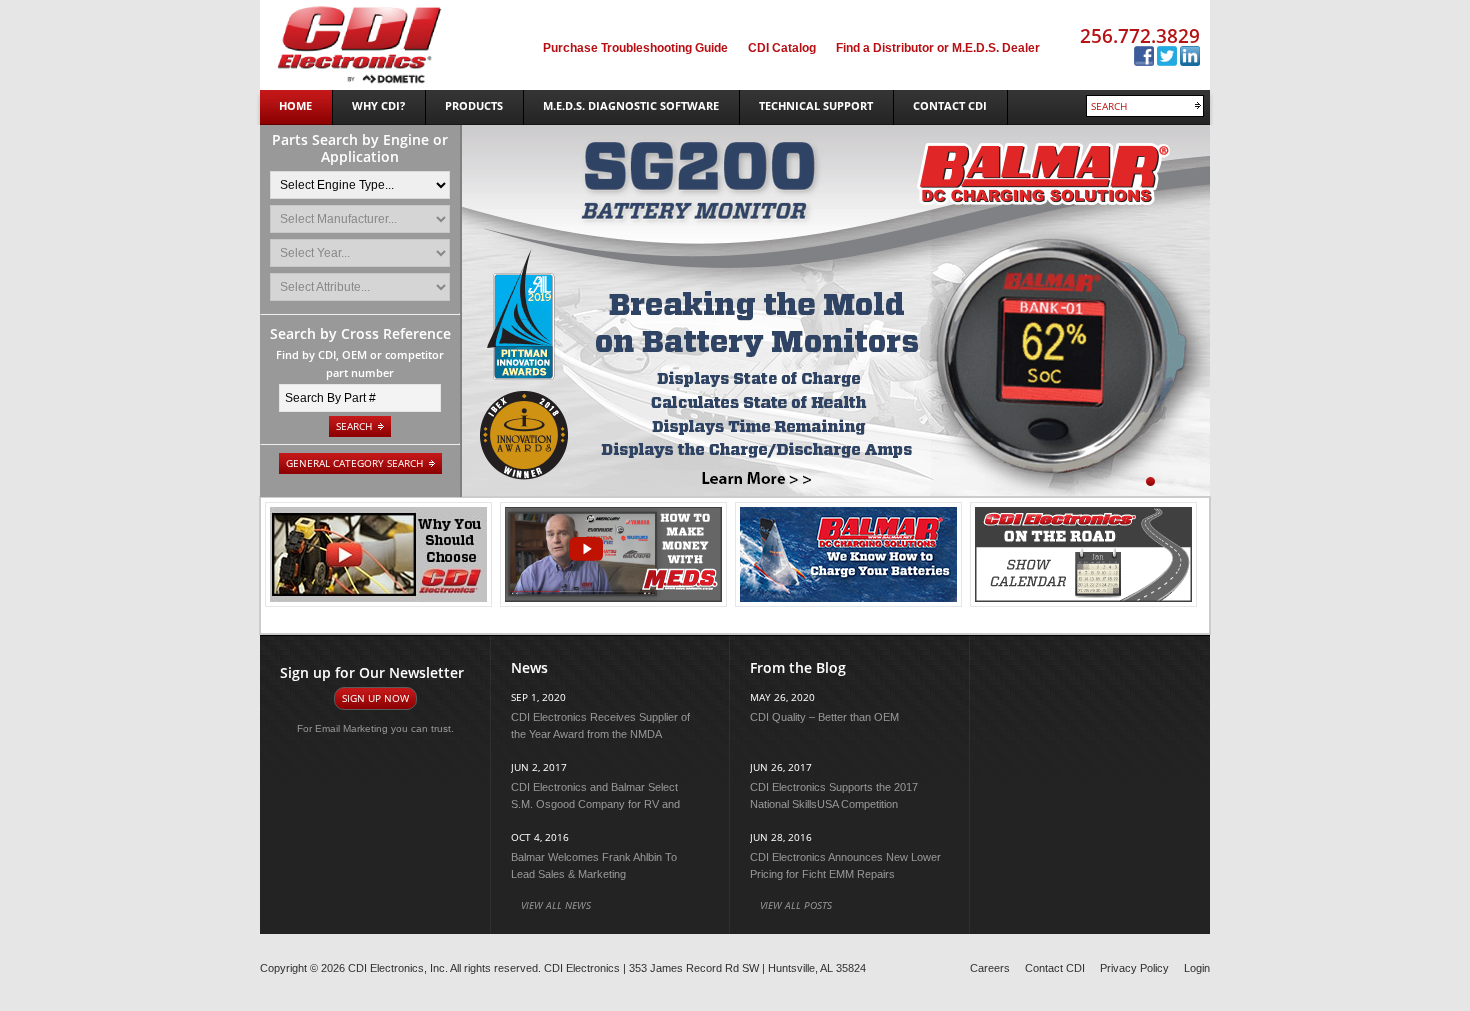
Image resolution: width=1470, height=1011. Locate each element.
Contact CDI (1055, 968)
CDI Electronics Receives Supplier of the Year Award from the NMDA (600, 725)
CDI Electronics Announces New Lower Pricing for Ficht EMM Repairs (845, 865)
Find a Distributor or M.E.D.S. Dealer (938, 48)
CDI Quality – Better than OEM (824, 717)
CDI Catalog (782, 48)
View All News (556, 905)
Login (1197, 968)
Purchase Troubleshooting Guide (635, 48)
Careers (990, 968)
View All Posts (796, 905)
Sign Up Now (375, 698)
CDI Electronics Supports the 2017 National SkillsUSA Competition (834, 795)
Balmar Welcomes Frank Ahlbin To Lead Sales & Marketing (594, 865)
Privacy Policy (1134, 968)
